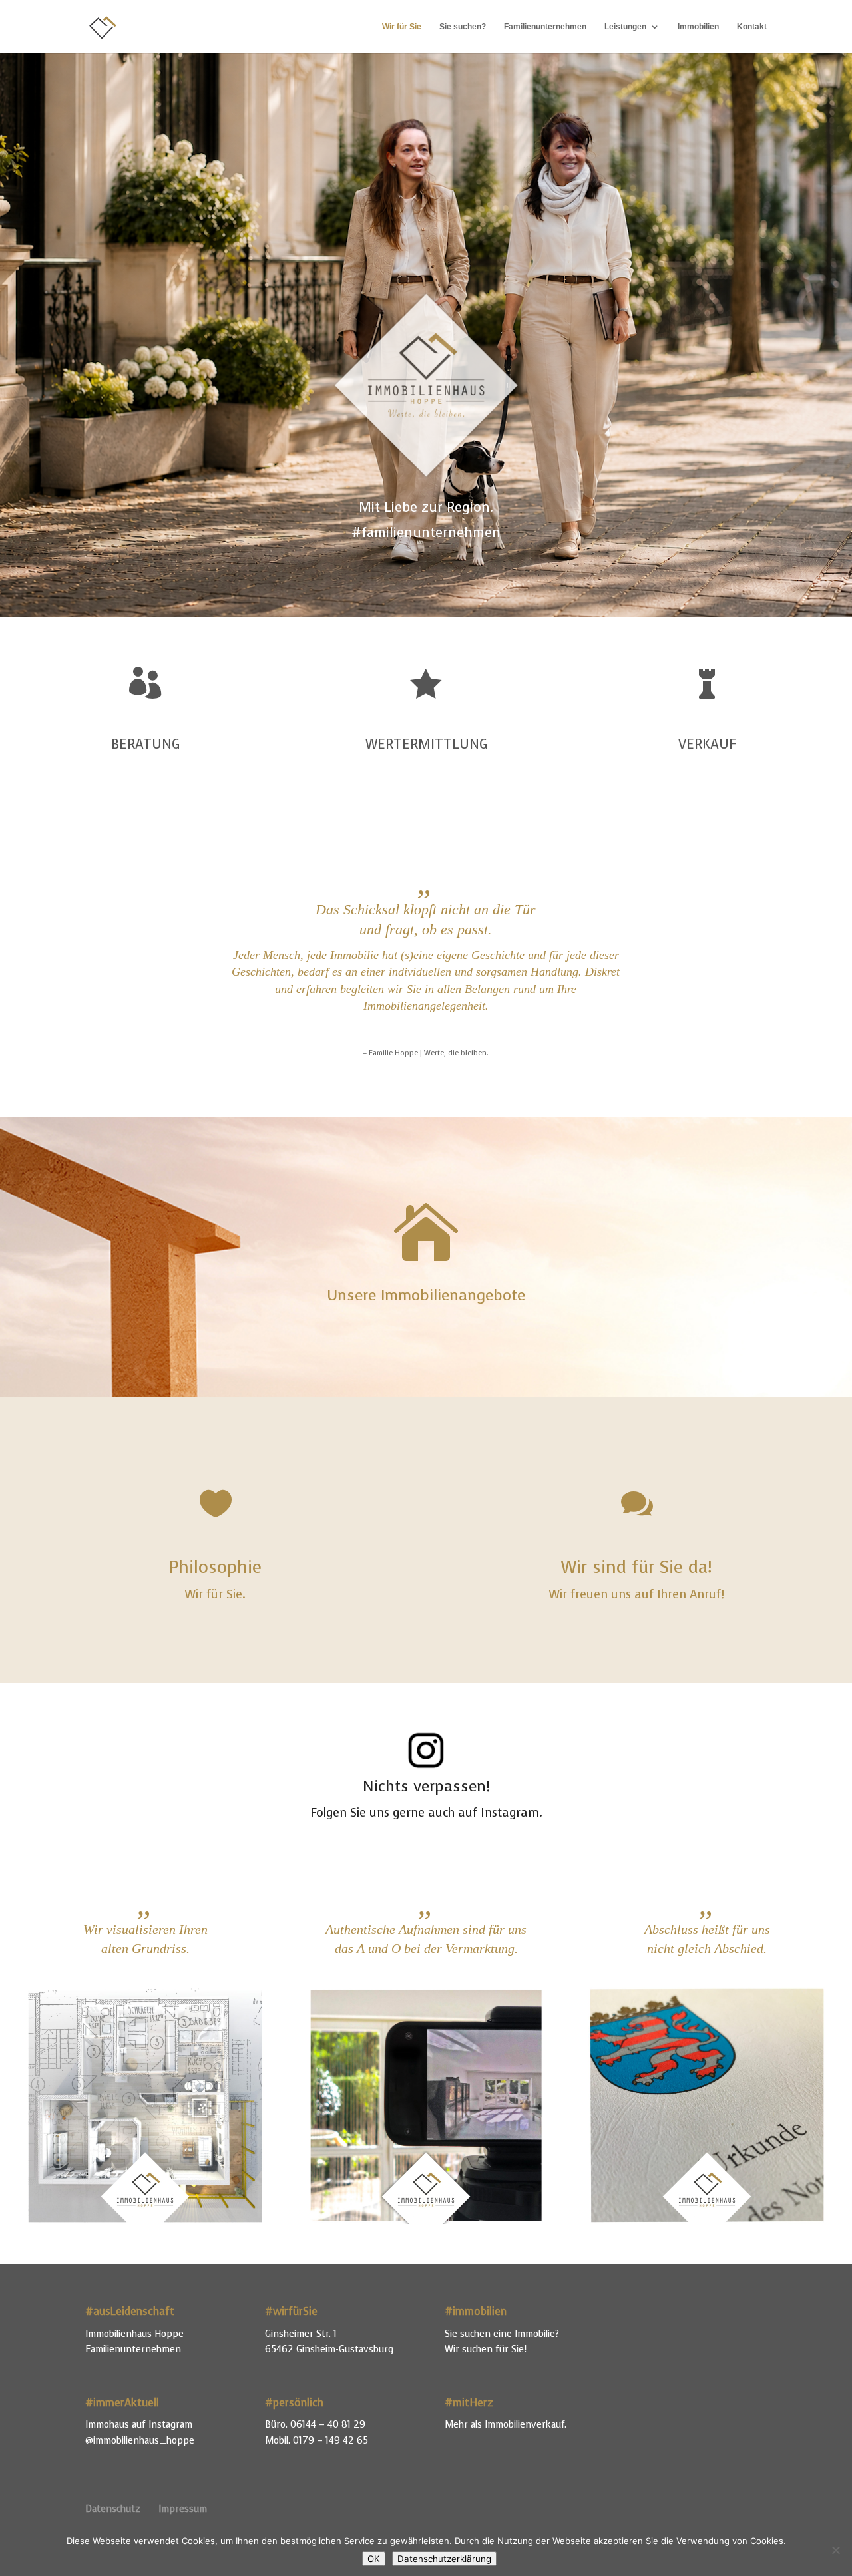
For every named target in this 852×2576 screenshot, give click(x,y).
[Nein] (835, 2550)
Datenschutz (113, 2509)
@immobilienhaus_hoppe (140, 2441)
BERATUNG (145, 744)
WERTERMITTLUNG (426, 744)
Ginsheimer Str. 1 (301, 2334)
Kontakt (752, 27)
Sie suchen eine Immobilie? (502, 2334)
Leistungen (625, 27)
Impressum (183, 2509)
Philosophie (215, 1567)
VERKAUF (707, 744)
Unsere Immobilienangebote (426, 1295)
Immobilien (698, 27)
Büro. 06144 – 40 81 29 (315, 2425)
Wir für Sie (402, 27)
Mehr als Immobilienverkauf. (506, 2425)
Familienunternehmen (545, 27)
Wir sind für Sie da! (637, 1567)
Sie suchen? (463, 27)
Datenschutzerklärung (444, 2559)
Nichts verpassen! (426, 1786)
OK (374, 2559)
